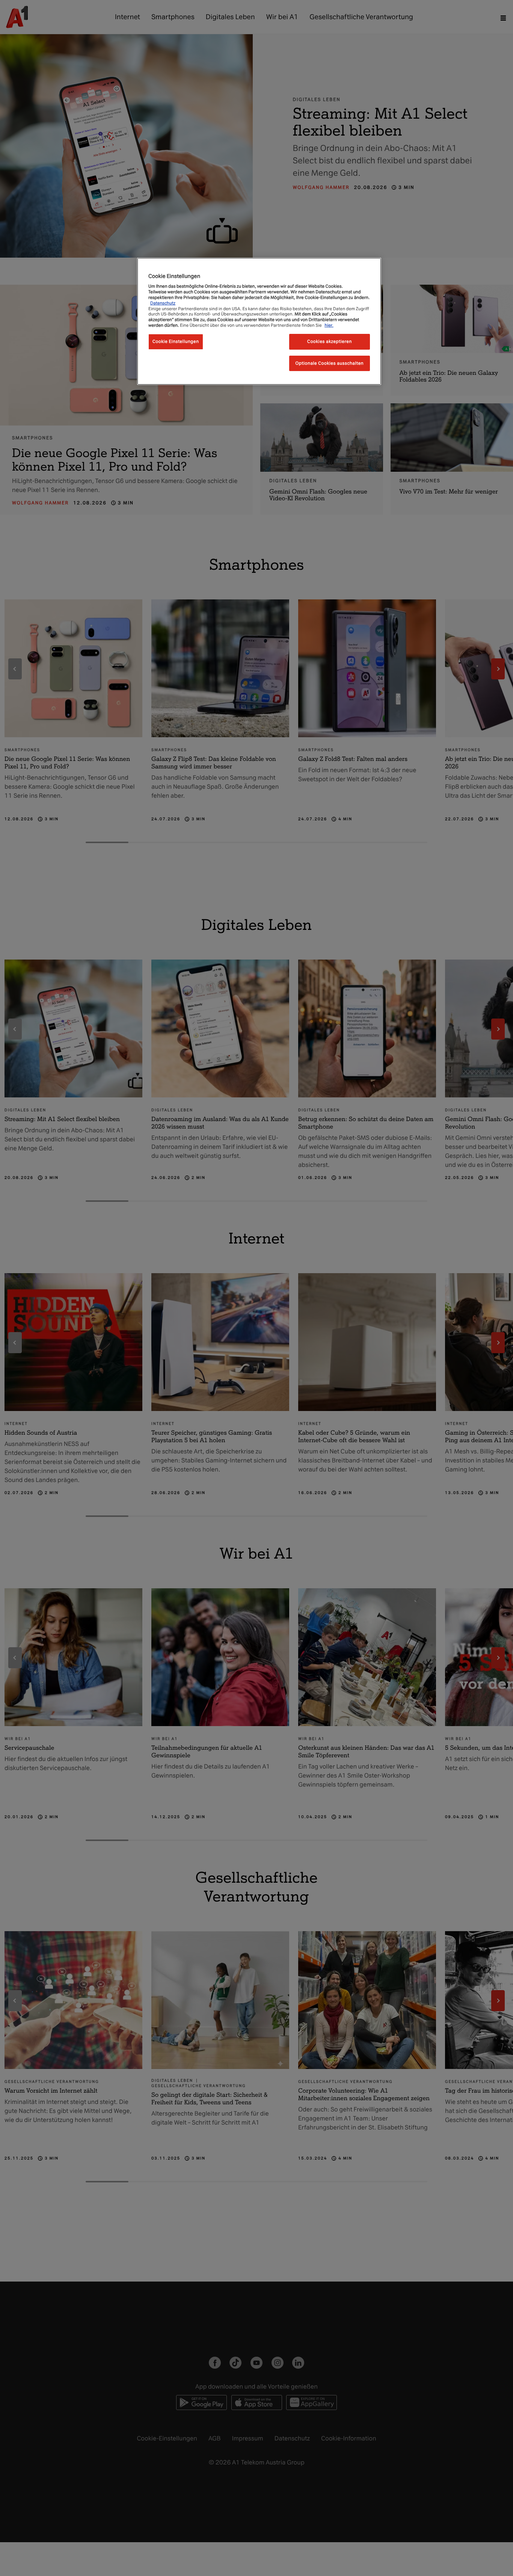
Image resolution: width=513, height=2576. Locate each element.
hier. (329, 325)
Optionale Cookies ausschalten (330, 363)
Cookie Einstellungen (176, 341)
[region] (259, 321)
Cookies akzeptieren (330, 341)
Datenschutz (163, 303)
